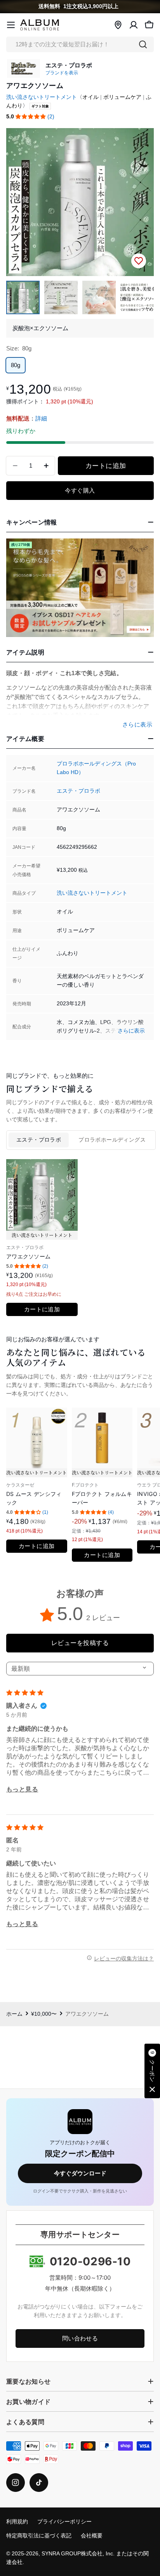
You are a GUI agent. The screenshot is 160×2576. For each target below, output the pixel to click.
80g (16, 365)
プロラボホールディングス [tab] (112, 1140)
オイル (90, 97)
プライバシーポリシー (64, 2522)
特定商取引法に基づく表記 (39, 2536)
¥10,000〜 (44, 2014)
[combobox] (80, 44)
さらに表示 (131, 1031)
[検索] (143, 44)
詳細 (41, 418)
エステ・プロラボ (78, 791)
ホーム (14, 2014)
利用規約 (17, 2522)
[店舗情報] (118, 25)
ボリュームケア (122, 97)
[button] (31, 117)
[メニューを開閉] (11, 25)
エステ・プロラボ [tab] (39, 1140)
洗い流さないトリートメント (42, 97)
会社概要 (92, 2536)
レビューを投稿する (80, 1643)
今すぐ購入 (80, 490)
